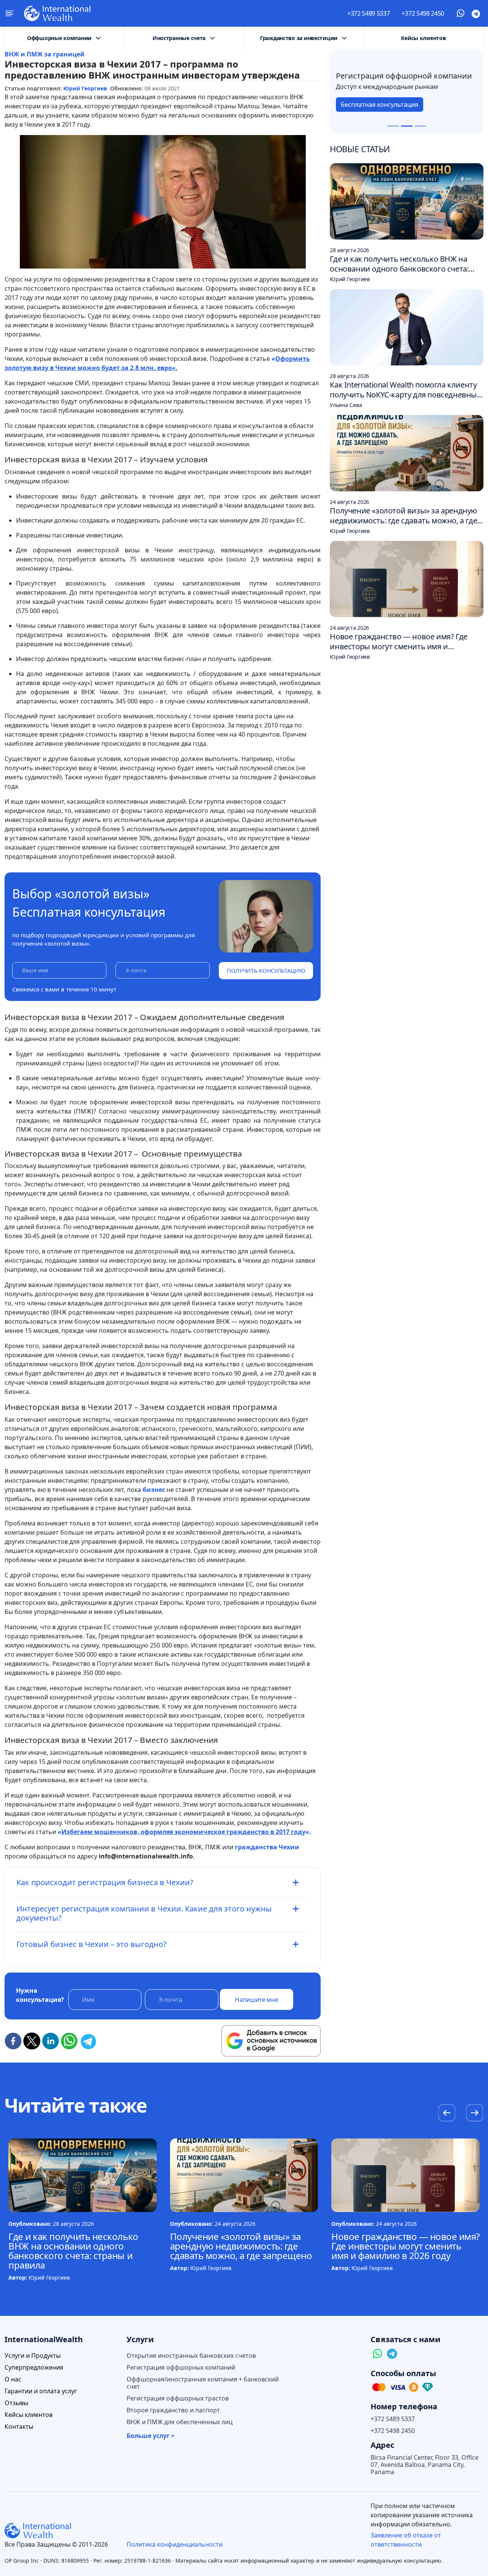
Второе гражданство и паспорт (173, 2410)
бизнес (154, 1490)
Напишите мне (256, 2000)
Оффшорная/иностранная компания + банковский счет (203, 2383)
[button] (474, 2114)
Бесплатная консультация (380, 109)
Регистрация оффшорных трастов (178, 2398)
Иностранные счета (179, 38)
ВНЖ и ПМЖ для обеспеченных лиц (180, 2422)
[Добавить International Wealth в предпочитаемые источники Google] (271, 2041)
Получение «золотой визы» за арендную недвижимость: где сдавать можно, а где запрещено (241, 2246)
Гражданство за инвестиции (299, 38)
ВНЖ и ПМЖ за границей (45, 54)
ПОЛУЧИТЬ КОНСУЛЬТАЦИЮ (266, 970)
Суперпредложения (34, 2368)
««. (184, 1832)
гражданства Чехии (267, 1847)
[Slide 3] (421, 126)
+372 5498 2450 (423, 13)
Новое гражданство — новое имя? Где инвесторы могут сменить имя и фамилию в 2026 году (405, 2246)
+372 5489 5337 (369, 13)
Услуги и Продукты (33, 2356)
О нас (13, 2379)
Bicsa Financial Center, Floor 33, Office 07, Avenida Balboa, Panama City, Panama (425, 2465)
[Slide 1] (393, 126)
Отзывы (16, 2403)
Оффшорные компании (59, 38)
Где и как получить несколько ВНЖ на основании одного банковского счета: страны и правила (73, 2251)
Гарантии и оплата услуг (41, 2391)
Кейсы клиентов (423, 38)
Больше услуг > (151, 2436)
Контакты (19, 2427)
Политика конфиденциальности (175, 2544)
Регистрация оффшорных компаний (181, 2368)
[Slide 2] (407, 126)
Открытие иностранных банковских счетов (191, 2356)
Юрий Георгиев (85, 88)
